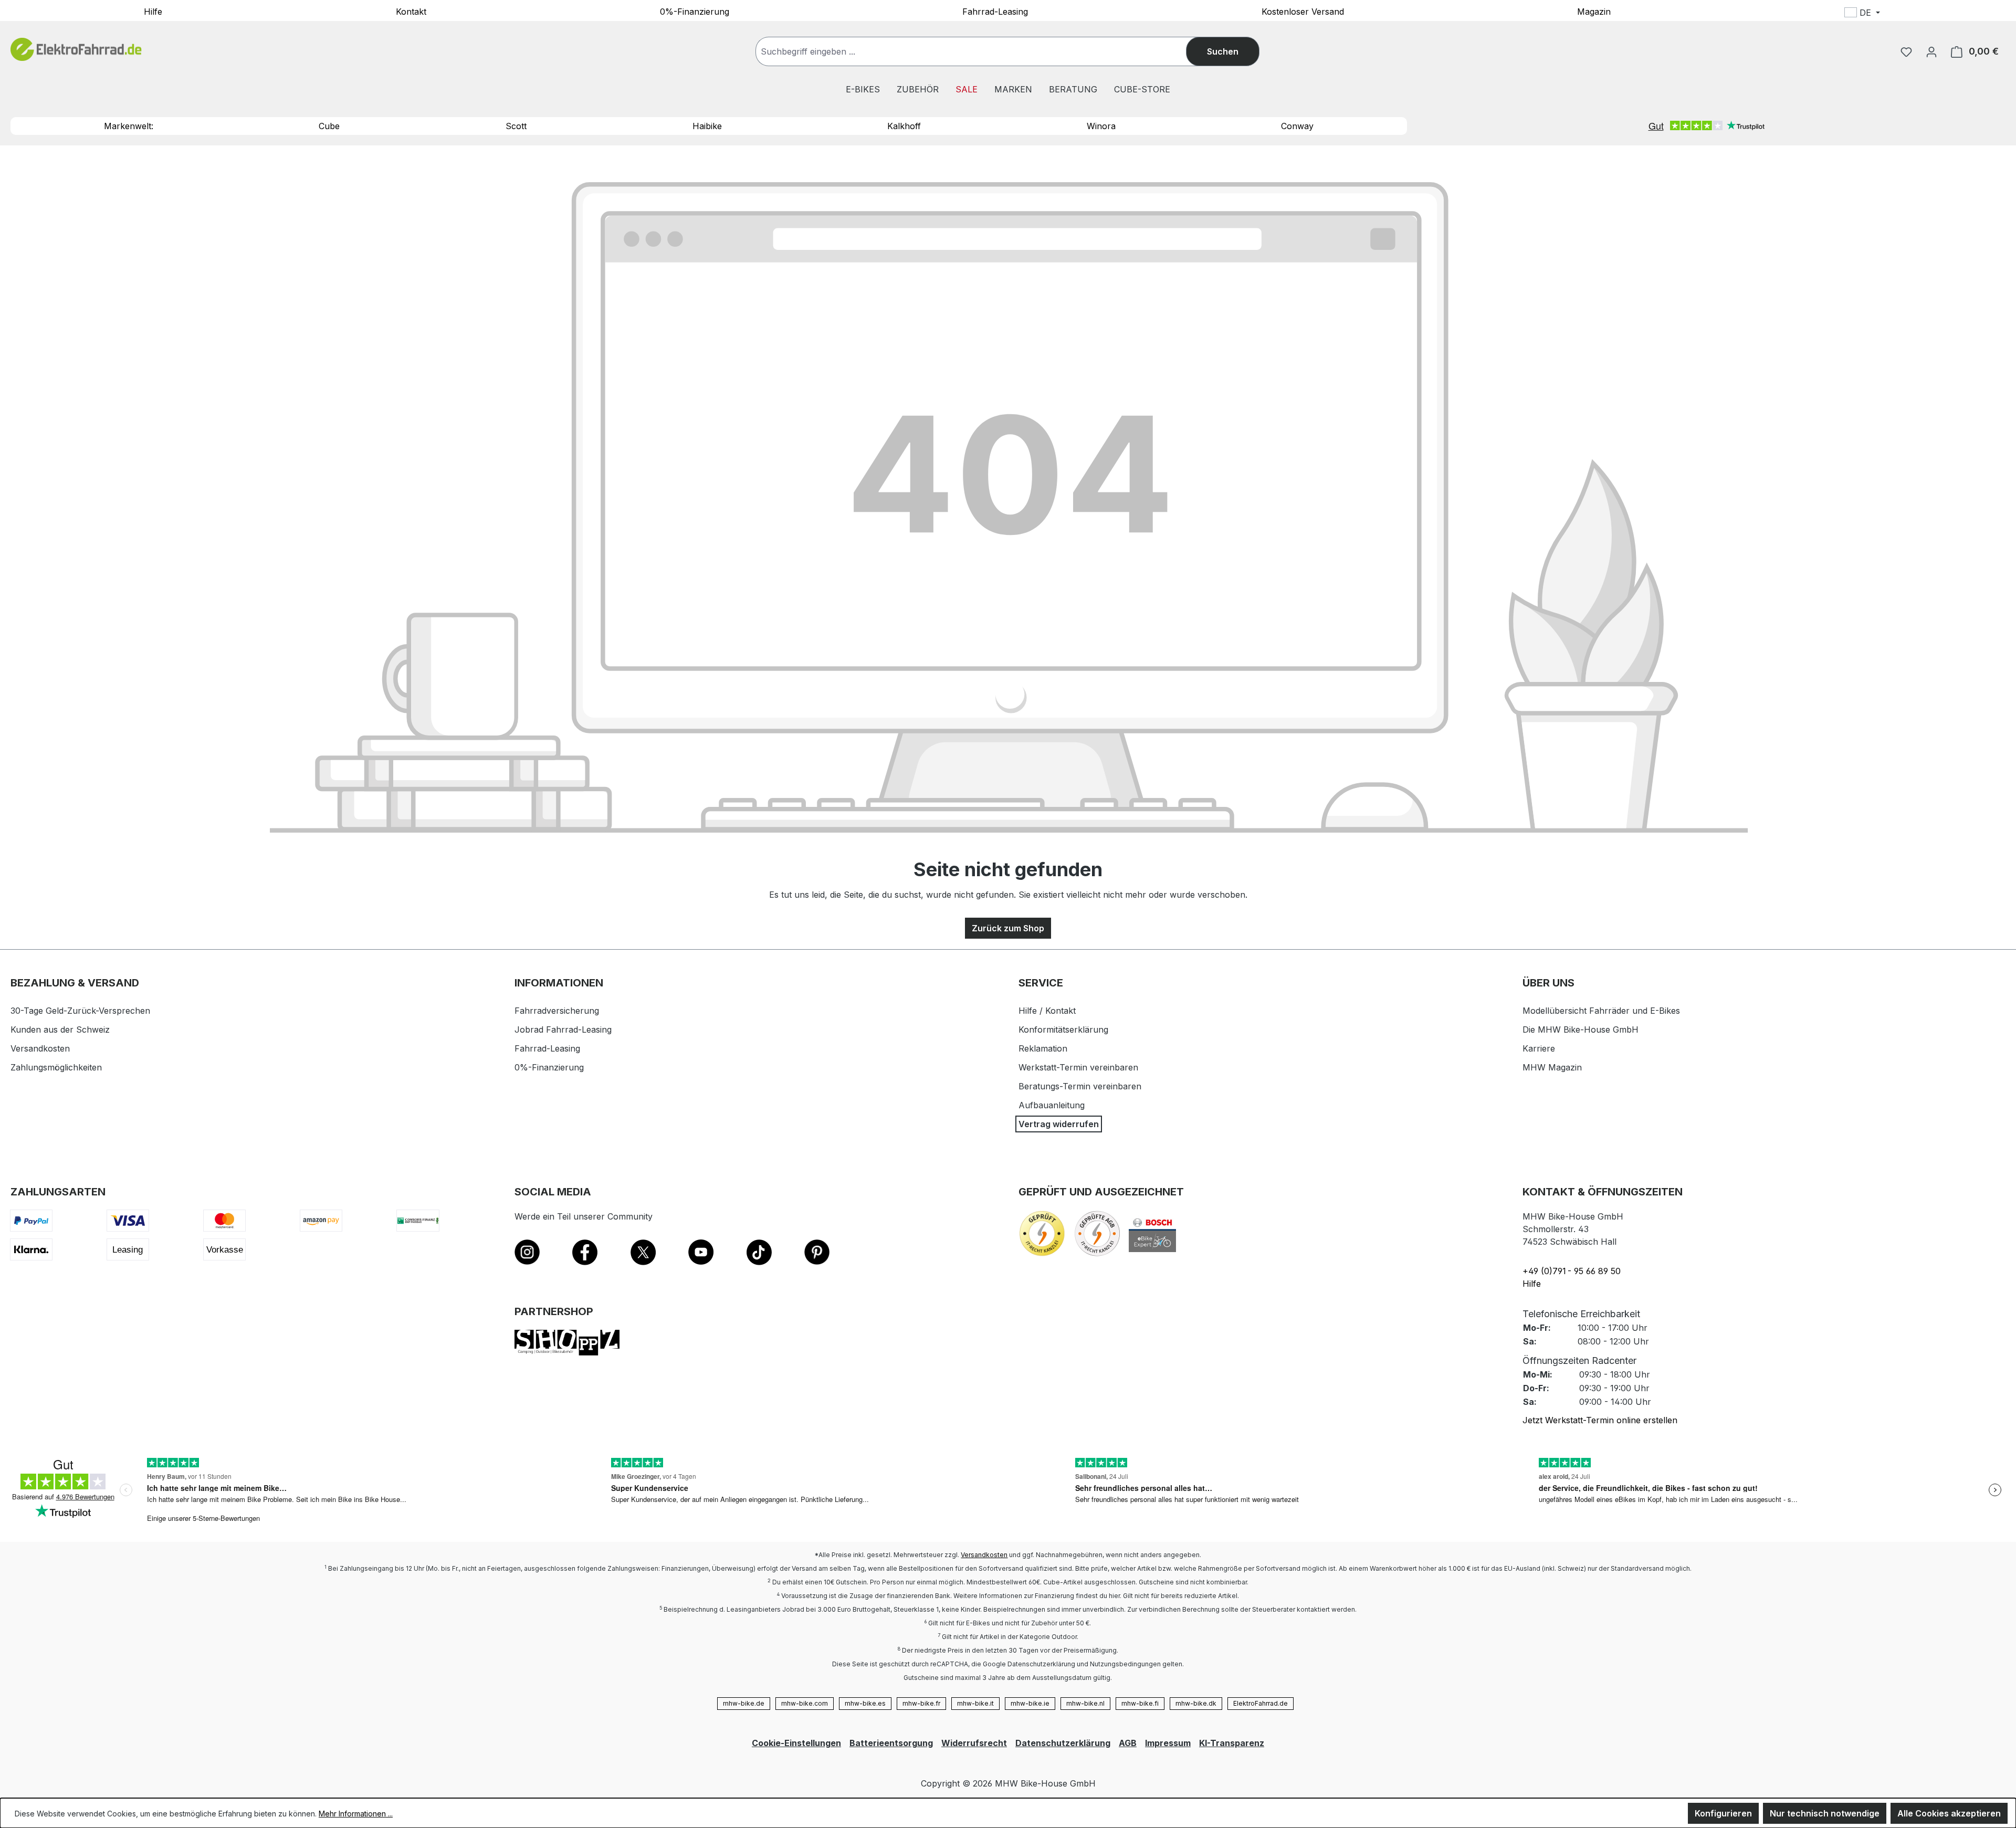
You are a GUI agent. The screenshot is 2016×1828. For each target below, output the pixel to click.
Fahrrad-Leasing (995, 11)
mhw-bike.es (865, 1703)
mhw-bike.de (744, 1703)
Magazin (1594, 11)
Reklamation (1043, 1048)
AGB (1128, 1743)
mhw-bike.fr (921, 1703)
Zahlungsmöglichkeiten (56, 1067)
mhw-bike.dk (1196, 1703)
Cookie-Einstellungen (796, 1743)
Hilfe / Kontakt (1047, 1011)
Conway (1297, 126)
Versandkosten (40, 1048)
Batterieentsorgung (891, 1743)
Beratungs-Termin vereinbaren (1080, 1086)
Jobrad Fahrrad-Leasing (563, 1029)
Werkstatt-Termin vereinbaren (1078, 1067)
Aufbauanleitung (1052, 1105)
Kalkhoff (904, 126)
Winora (1101, 126)
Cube (329, 126)
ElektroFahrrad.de (1261, 1703)
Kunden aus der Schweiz (60, 1029)
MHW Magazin (1552, 1067)
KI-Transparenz (1232, 1743)
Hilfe (153, 11)
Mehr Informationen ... (356, 1814)
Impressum (1168, 1743)
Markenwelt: (129, 126)
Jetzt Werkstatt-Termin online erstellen (1600, 1420)
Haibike (707, 126)
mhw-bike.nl (1085, 1703)
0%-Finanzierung (695, 11)
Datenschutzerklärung (1063, 1743)
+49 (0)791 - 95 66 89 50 (1572, 1271)
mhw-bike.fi (1140, 1703)
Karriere (1539, 1048)
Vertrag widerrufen (1059, 1124)
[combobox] (981, 51)
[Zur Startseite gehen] (76, 50)
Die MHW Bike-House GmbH (1581, 1029)
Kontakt (411, 11)
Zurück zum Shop (1008, 928)
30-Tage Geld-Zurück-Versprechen (80, 1011)
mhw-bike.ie (1030, 1703)
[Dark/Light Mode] (1932, 14)
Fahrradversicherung (557, 1011)
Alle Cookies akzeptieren (1949, 1813)
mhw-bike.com (805, 1703)
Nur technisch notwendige (1825, 1813)
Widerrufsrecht (974, 1743)
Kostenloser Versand (1303, 11)
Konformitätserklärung (1063, 1029)
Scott (516, 126)
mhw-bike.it (975, 1703)
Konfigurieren (1723, 1813)
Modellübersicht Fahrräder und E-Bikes (1601, 1011)
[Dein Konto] (1931, 51)
